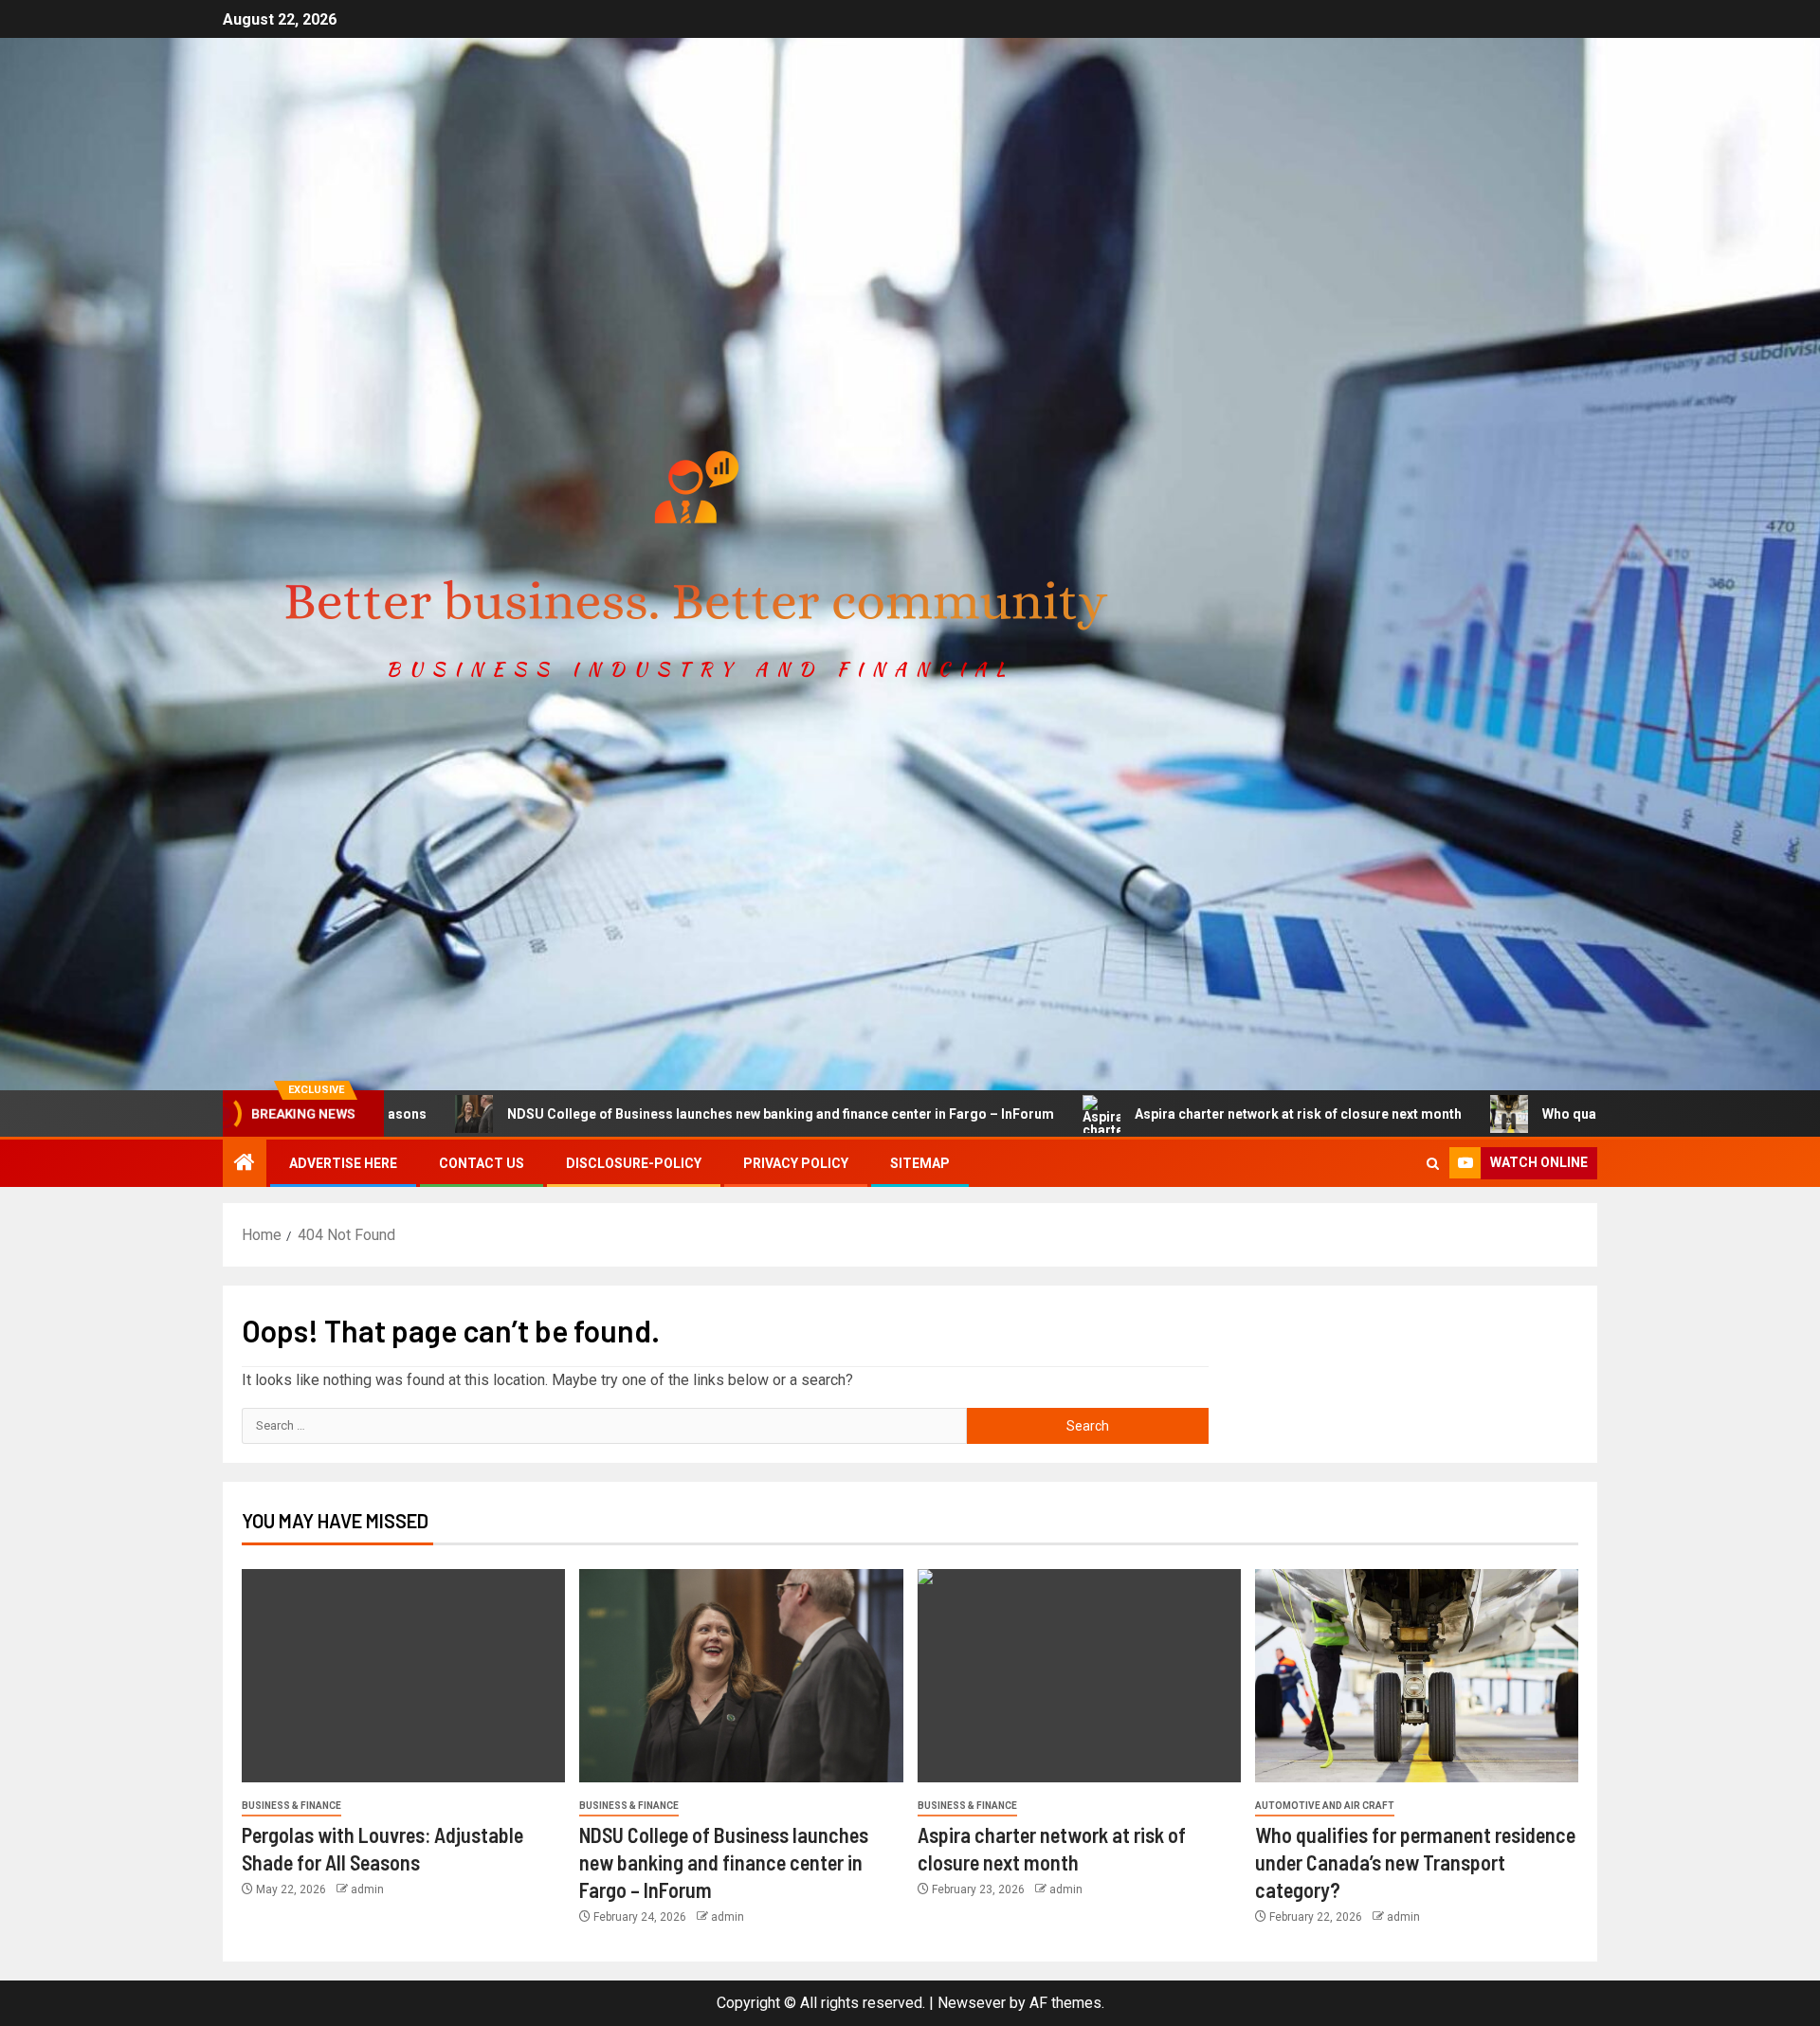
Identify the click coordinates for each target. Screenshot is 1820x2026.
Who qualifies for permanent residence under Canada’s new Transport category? (1415, 1862)
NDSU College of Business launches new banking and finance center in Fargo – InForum (642, 1114)
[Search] (1433, 1164)
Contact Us (482, 1163)
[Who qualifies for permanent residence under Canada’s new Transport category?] (1417, 1676)
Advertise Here (343, 1163)
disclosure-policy (634, 1163)
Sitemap (920, 1163)
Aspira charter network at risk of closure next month (1160, 1114)
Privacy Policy (796, 1163)
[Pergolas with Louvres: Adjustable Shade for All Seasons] (403, 1676)
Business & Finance (291, 1806)
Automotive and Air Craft (1325, 1806)
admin (367, 1889)
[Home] (245, 1164)
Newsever (972, 2003)
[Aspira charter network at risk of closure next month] (1079, 1676)
